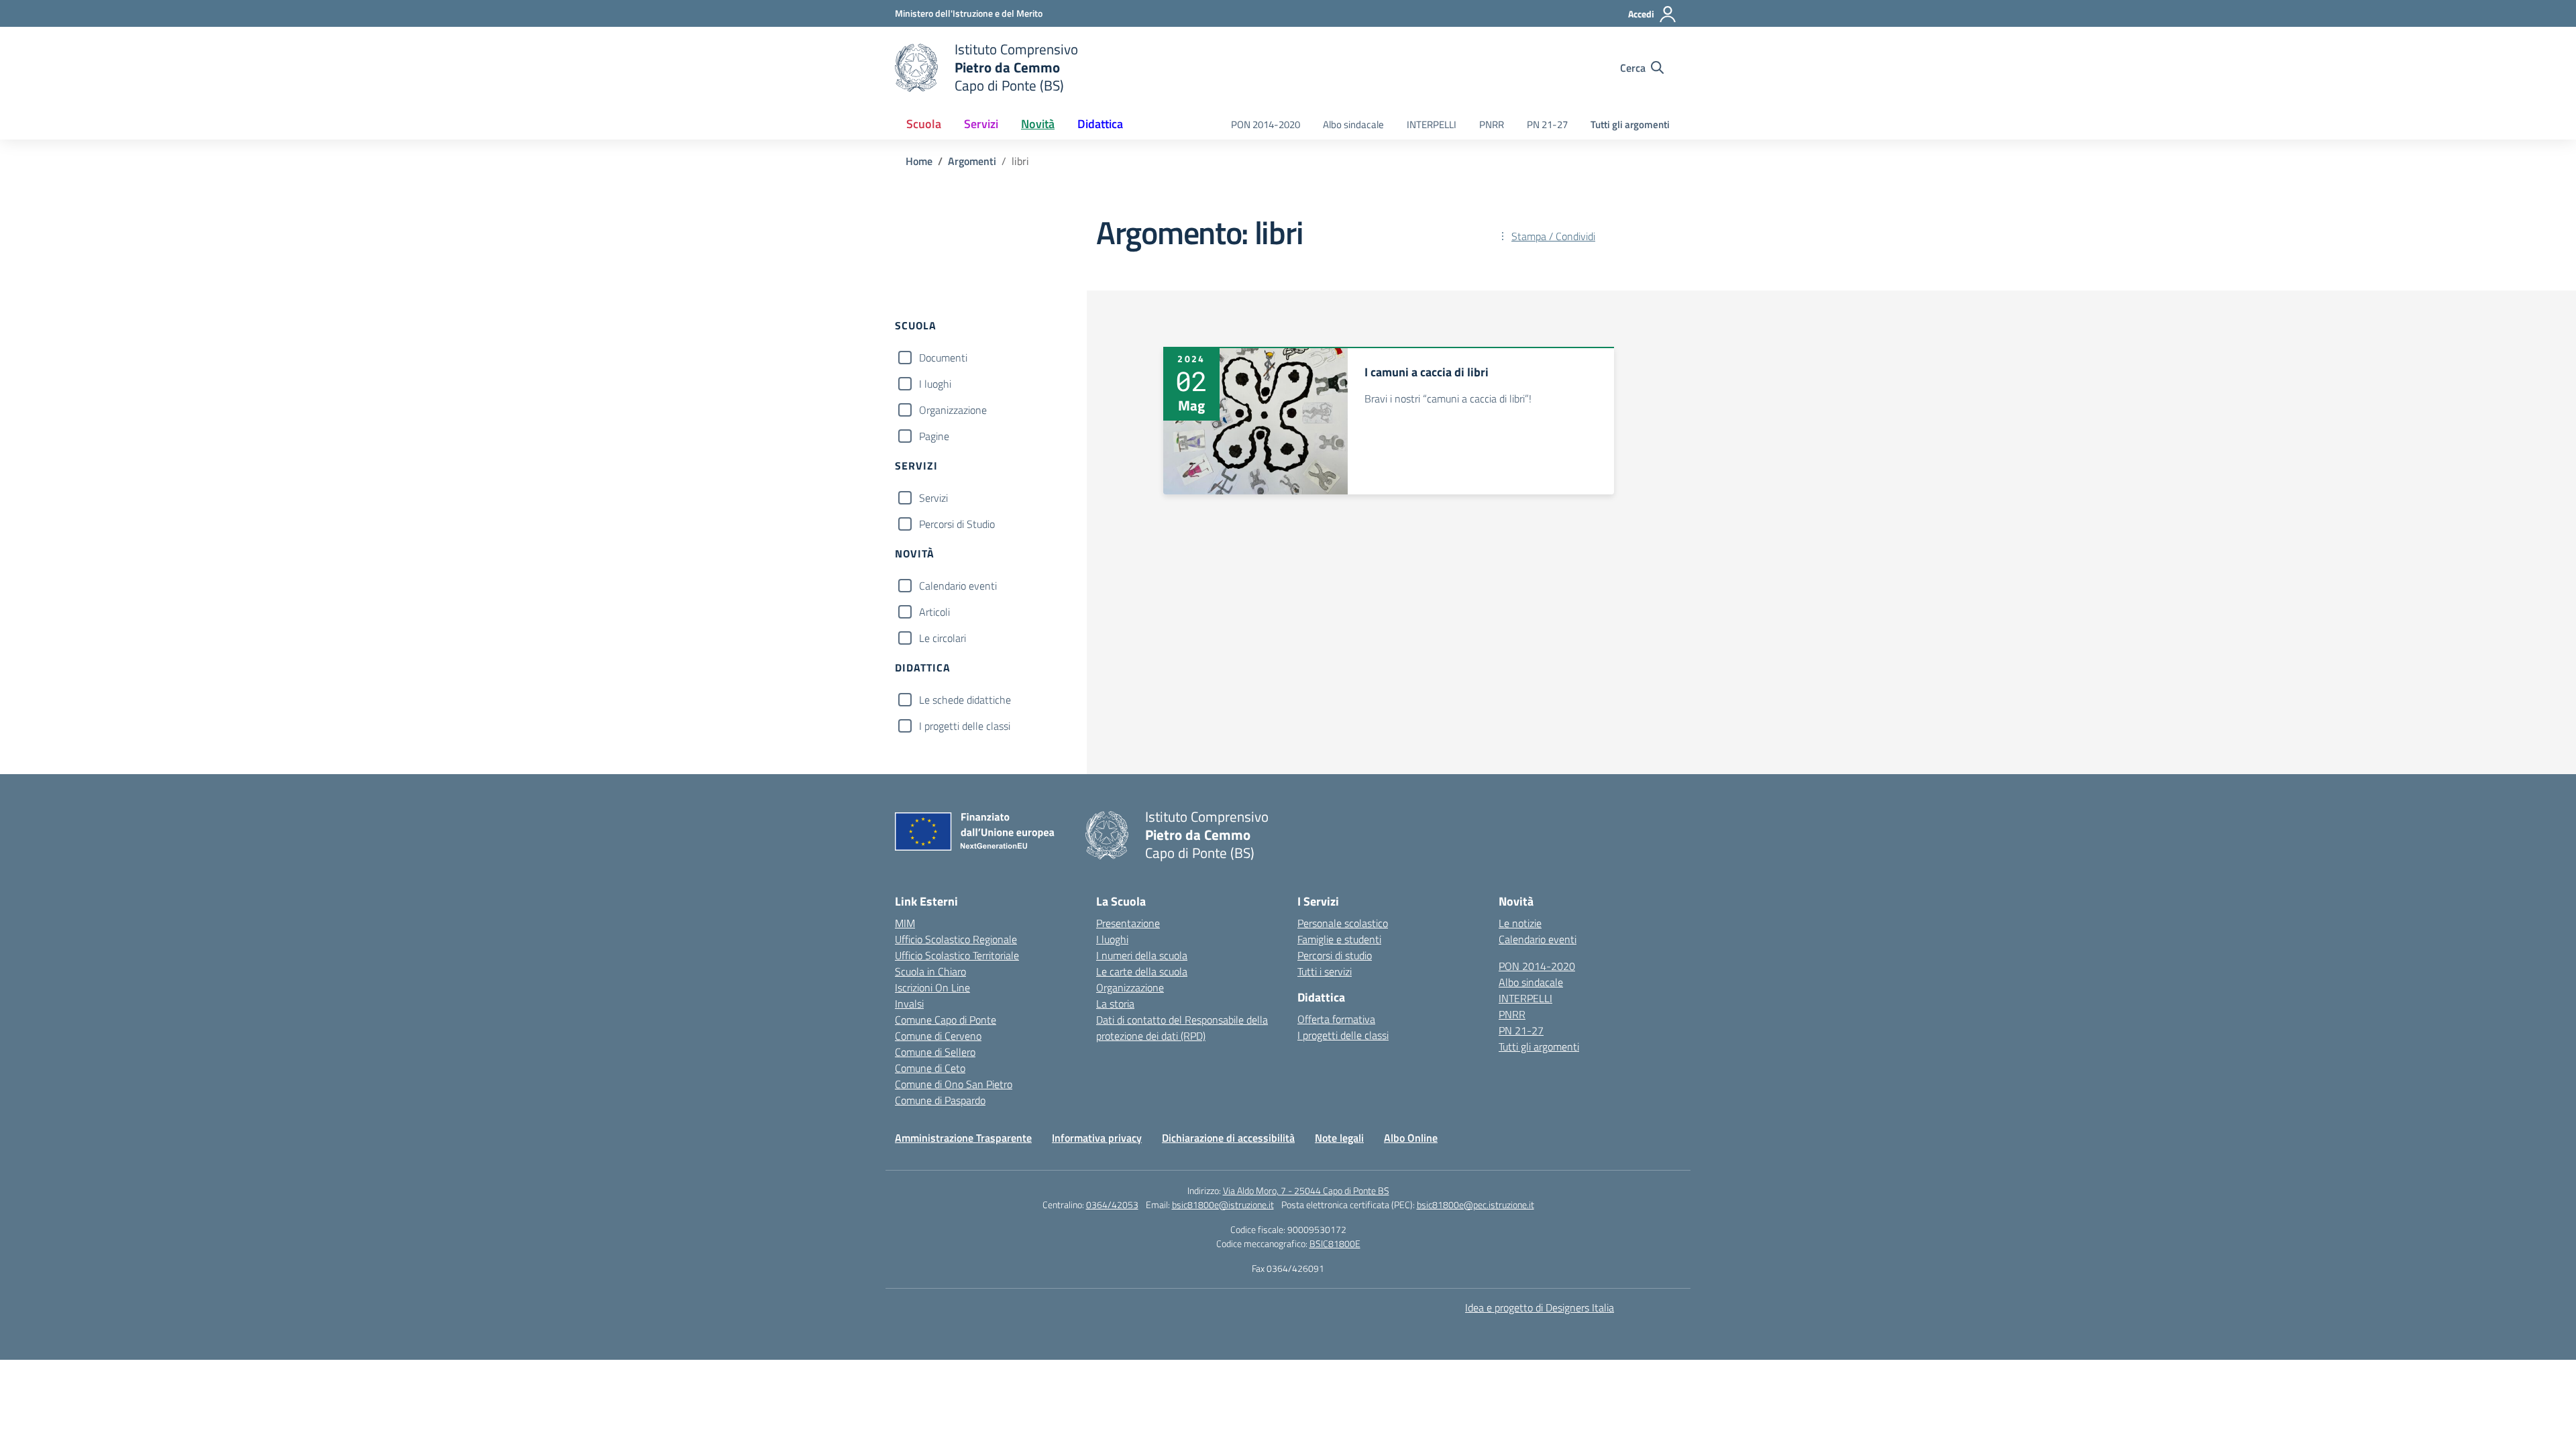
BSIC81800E (1335, 1243)
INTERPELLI (1432, 124)
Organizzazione (953, 410)
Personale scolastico (1343, 923)
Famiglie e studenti (1339, 939)
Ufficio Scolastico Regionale (956, 939)
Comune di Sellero (935, 1052)
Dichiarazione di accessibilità (1228, 1138)
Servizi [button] (981, 124)
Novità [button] (1038, 124)
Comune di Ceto (930, 1068)
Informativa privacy (1097, 1138)
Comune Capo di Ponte (946, 1020)
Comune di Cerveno (938, 1036)
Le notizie (1520, 923)
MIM (905, 923)
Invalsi (909, 1004)
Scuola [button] (924, 124)
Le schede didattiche (965, 700)
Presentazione (1128, 923)
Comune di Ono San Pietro (954, 1084)
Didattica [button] (1100, 124)
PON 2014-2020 (1266, 124)
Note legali (1339, 1138)
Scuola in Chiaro (930, 971)
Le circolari (943, 638)
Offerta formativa (1336, 1019)
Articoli (934, 612)
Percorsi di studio (1335, 955)
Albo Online (1411, 1138)
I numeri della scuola (1142, 955)
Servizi (933, 498)
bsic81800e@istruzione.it (1223, 1204)
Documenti (943, 358)
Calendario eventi (958, 586)
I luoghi (935, 384)
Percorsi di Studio (957, 524)
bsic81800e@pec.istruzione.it (1475, 1204)
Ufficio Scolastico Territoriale (957, 955)
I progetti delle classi (965, 726)
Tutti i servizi (1325, 971)
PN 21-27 (1547, 124)
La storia (1115, 1004)
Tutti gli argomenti (1630, 124)
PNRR (1492, 124)
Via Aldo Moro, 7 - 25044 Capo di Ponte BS (1306, 1190)
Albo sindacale (1353, 124)
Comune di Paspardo (940, 1100)
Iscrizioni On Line (932, 987)
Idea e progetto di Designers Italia (1540, 1307)
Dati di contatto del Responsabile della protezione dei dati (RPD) (1182, 1028)
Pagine (934, 436)
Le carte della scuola (1142, 971)
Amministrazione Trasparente (963, 1138)
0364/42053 (1112, 1204)
